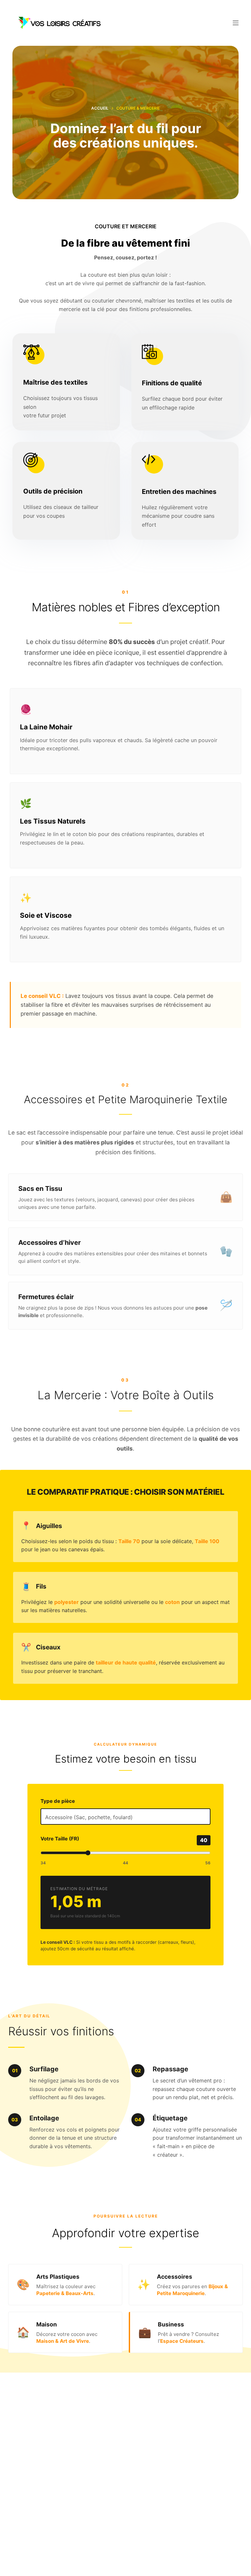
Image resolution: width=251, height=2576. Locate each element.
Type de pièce (58, 1801)
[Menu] (236, 23)
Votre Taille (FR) (60, 1839)
